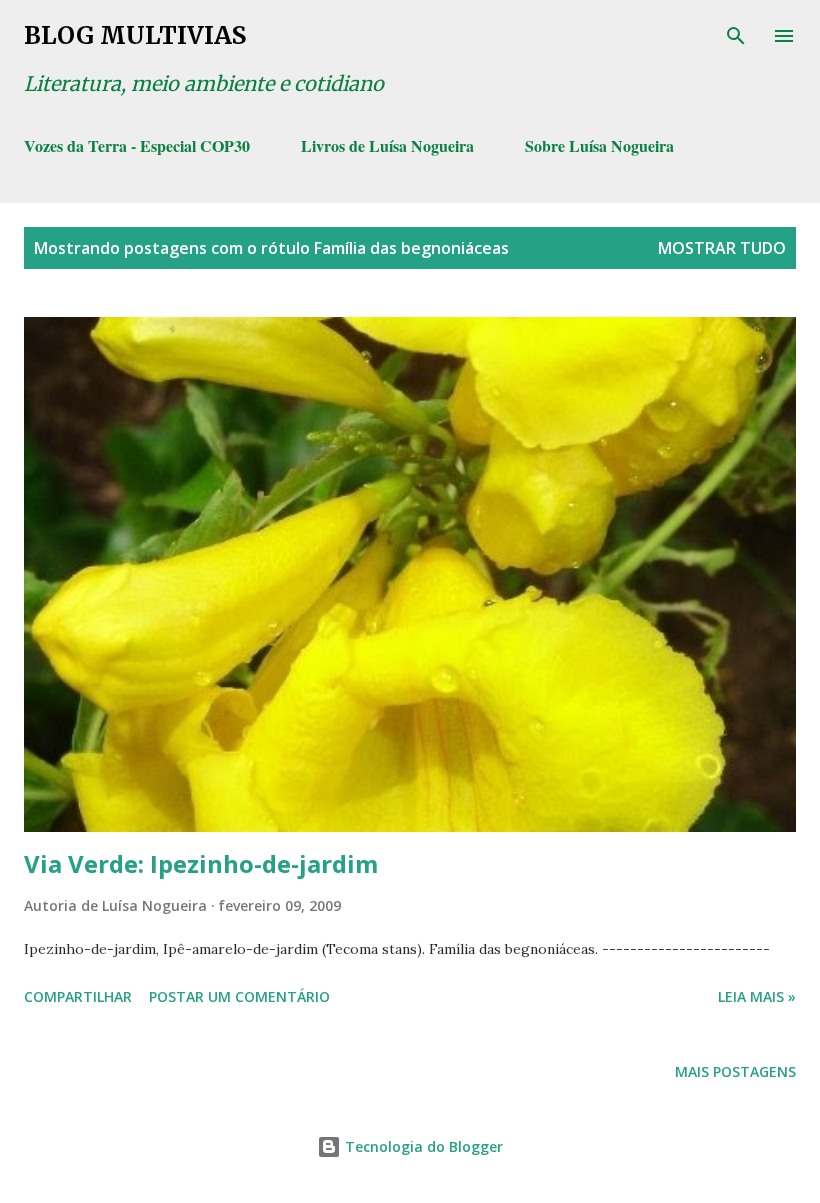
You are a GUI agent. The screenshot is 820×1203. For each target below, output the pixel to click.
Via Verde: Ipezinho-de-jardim (201, 863)
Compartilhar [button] (78, 996)
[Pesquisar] (736, 36)
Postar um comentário (239, 996)
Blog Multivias (135, 35)
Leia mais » (757, 996)
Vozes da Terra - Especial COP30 (137, 145)
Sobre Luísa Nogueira (599, 145)
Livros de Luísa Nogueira (387, 145)
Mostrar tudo (722, 248)
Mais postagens (735, 1071)
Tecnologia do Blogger (422, 1146)
